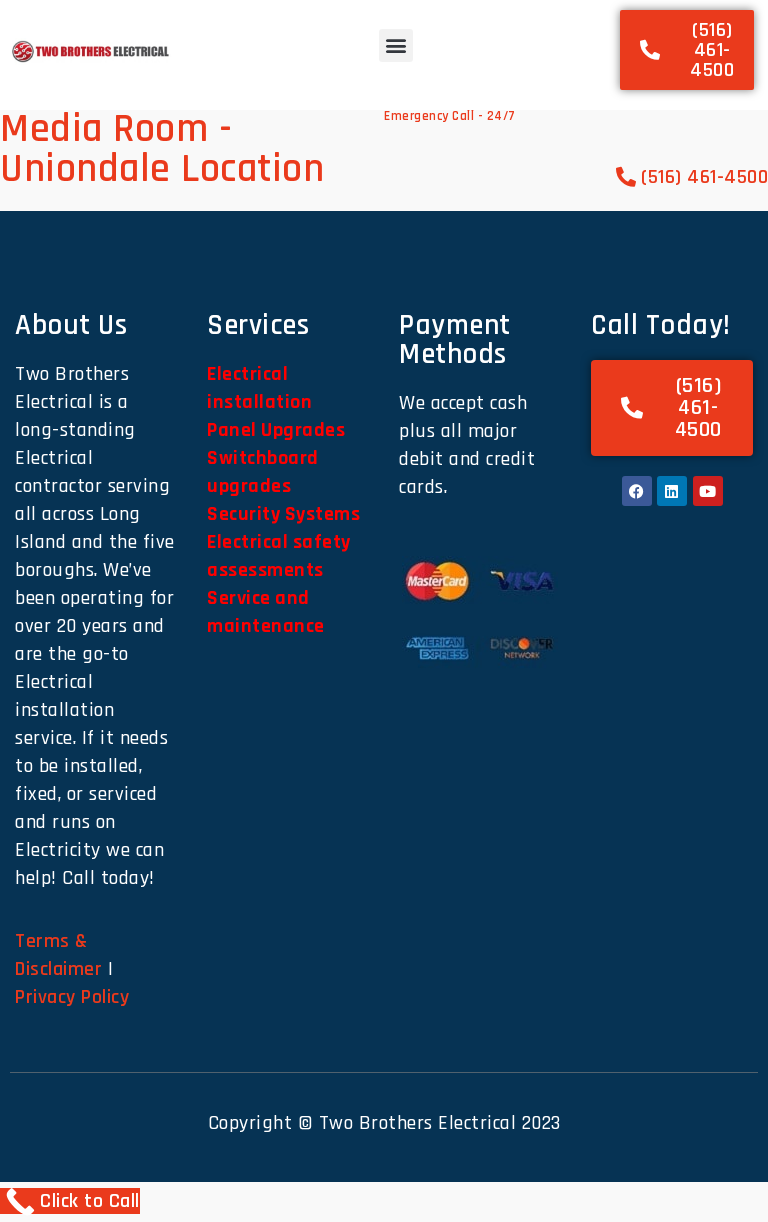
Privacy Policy (72, 997)
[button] (396, 45)
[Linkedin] (672, 491)
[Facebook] (637, 491)
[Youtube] (708, 491)
